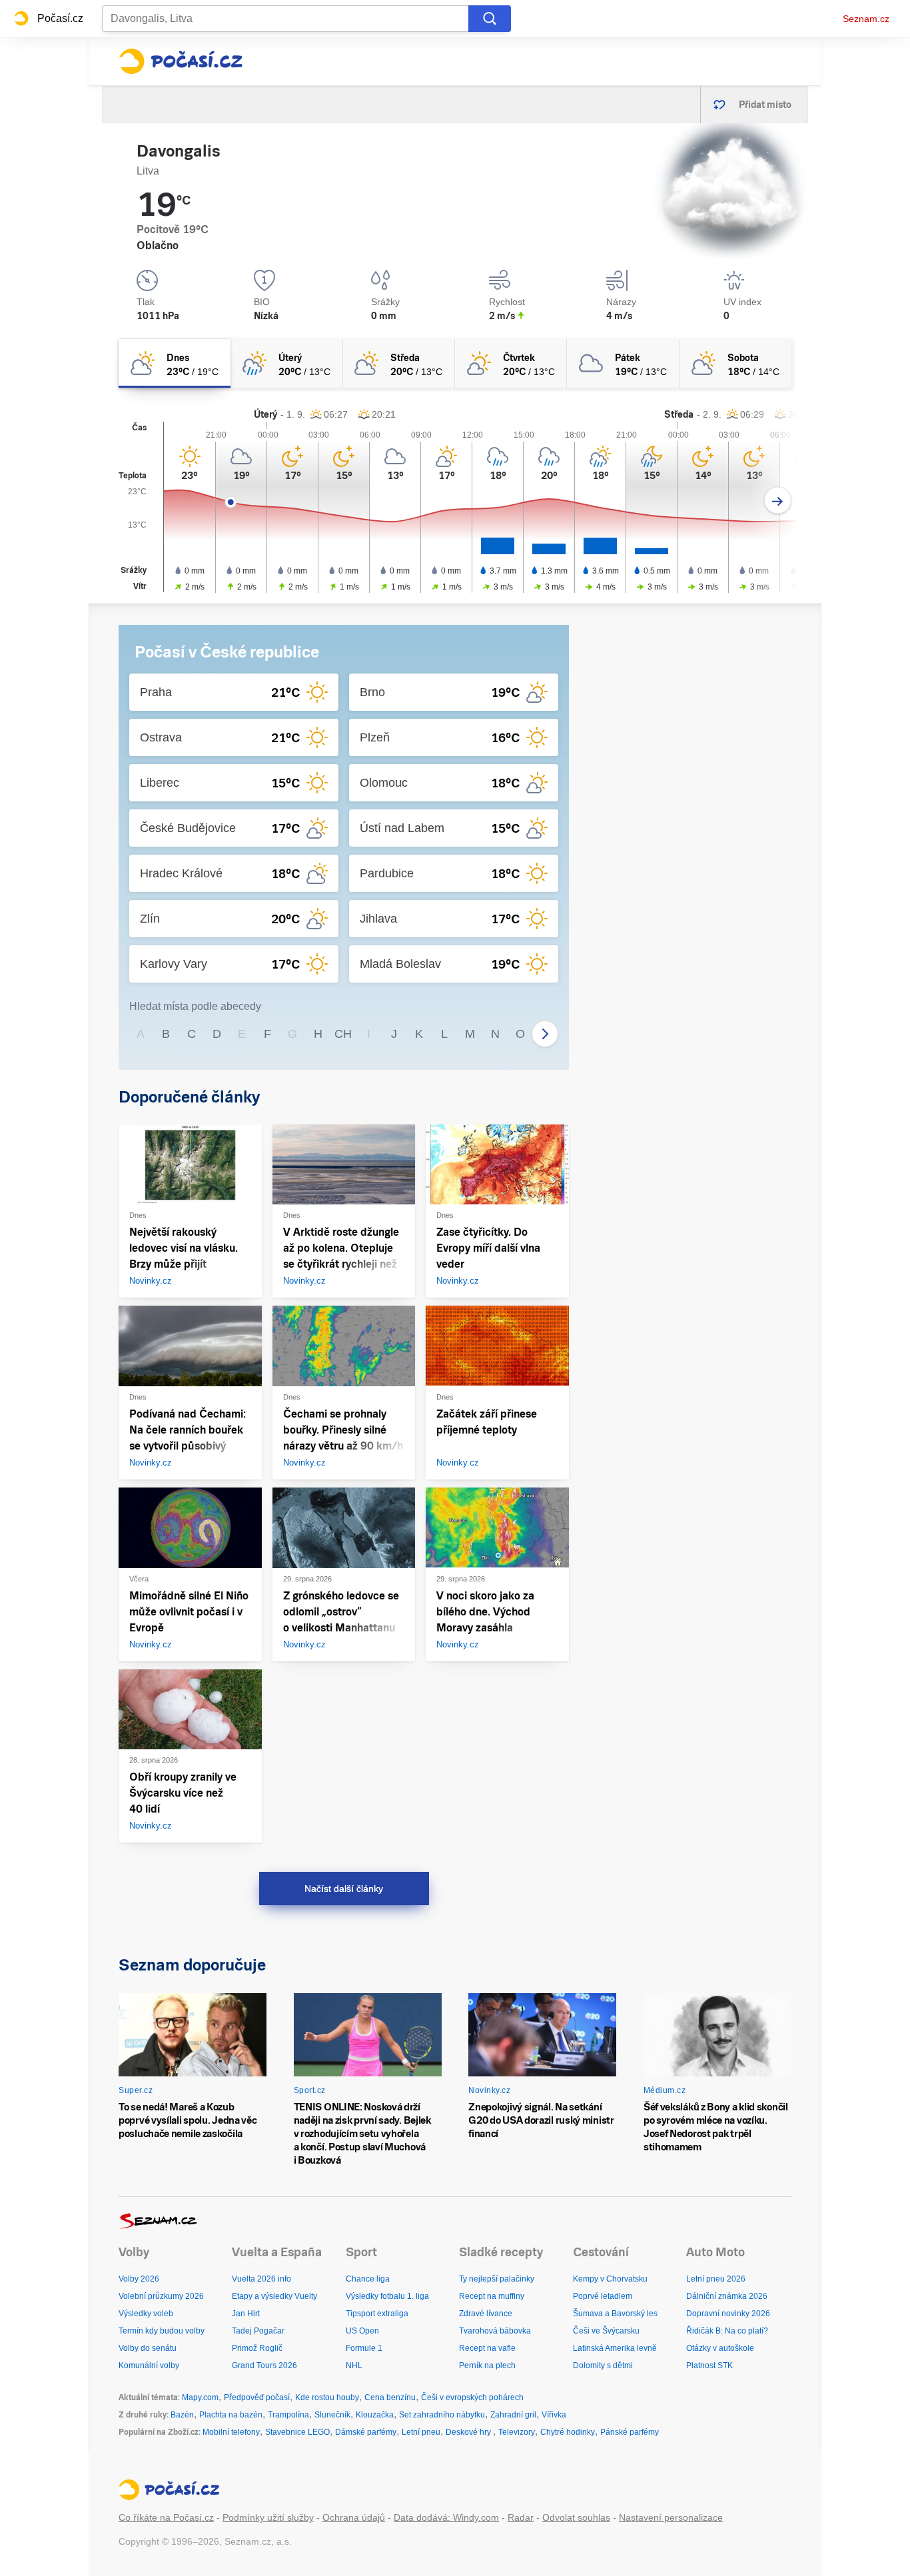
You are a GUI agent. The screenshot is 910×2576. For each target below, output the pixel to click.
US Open (362, 2331)
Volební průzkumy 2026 (161, 2296)
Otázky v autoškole (720, 2348)
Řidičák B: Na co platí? (727, 2331)
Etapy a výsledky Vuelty (274, 2296)
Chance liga (368, 2279)
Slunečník (332, 2415)
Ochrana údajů (354, 2517)
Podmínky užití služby (268, 2517)
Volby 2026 (139, 2279)
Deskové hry (469, 2432)
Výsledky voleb (146, 2314)
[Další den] (778, 501)
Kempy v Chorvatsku (610, 2279)
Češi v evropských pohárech (472, 2397)
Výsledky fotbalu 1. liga (387, 2296)
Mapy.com (200, 2397)
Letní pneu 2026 (716, 2279)
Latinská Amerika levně (615, 2348)
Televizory (517, 2432)
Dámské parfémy (366, 2432)
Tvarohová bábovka (495, 2331)
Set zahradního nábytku (442, 2415)
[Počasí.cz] (181, 61)
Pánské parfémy (630, 2432)
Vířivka (554, 2415)
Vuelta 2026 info (261, 2279)
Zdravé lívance (486, 2314)
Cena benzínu (390, 2397)
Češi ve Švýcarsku (606, 2331)
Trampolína (288, 2415)
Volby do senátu (148, 2348)
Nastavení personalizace (671, 2517)
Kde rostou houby (327, 2397)
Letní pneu (421, 2432)
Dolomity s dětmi (603, 2365)
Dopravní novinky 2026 (728, 2314)
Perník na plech (487, 2365)
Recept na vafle (487, 2348)
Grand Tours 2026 (264, 2365)
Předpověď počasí (257, 2397)
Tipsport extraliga (377, 2314)
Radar (521, 2517)
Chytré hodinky (568, 2432)
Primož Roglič (257, 2348)
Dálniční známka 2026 (727, 2296)
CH (343, 1034)
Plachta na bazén (231, 2415)
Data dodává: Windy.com (446, 2517)
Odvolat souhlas (576, 2517)
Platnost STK (709, 2365)
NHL (354, 2365)
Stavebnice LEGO (297, 2432)
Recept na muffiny (492, 2296)
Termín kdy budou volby (162, 2331)
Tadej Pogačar (258, 2331)
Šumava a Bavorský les (615, 2314)
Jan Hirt (246, 2314)
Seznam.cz (866, 19)
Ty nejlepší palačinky (497, 2279)
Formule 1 (364, 2348)
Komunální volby (149, 2365)
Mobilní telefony (231, 2432)
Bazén (182, 2415)
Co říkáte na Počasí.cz (166, 2517)
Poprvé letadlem (603, 2296)
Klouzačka (375, 2415)
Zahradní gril (513, 2415)
